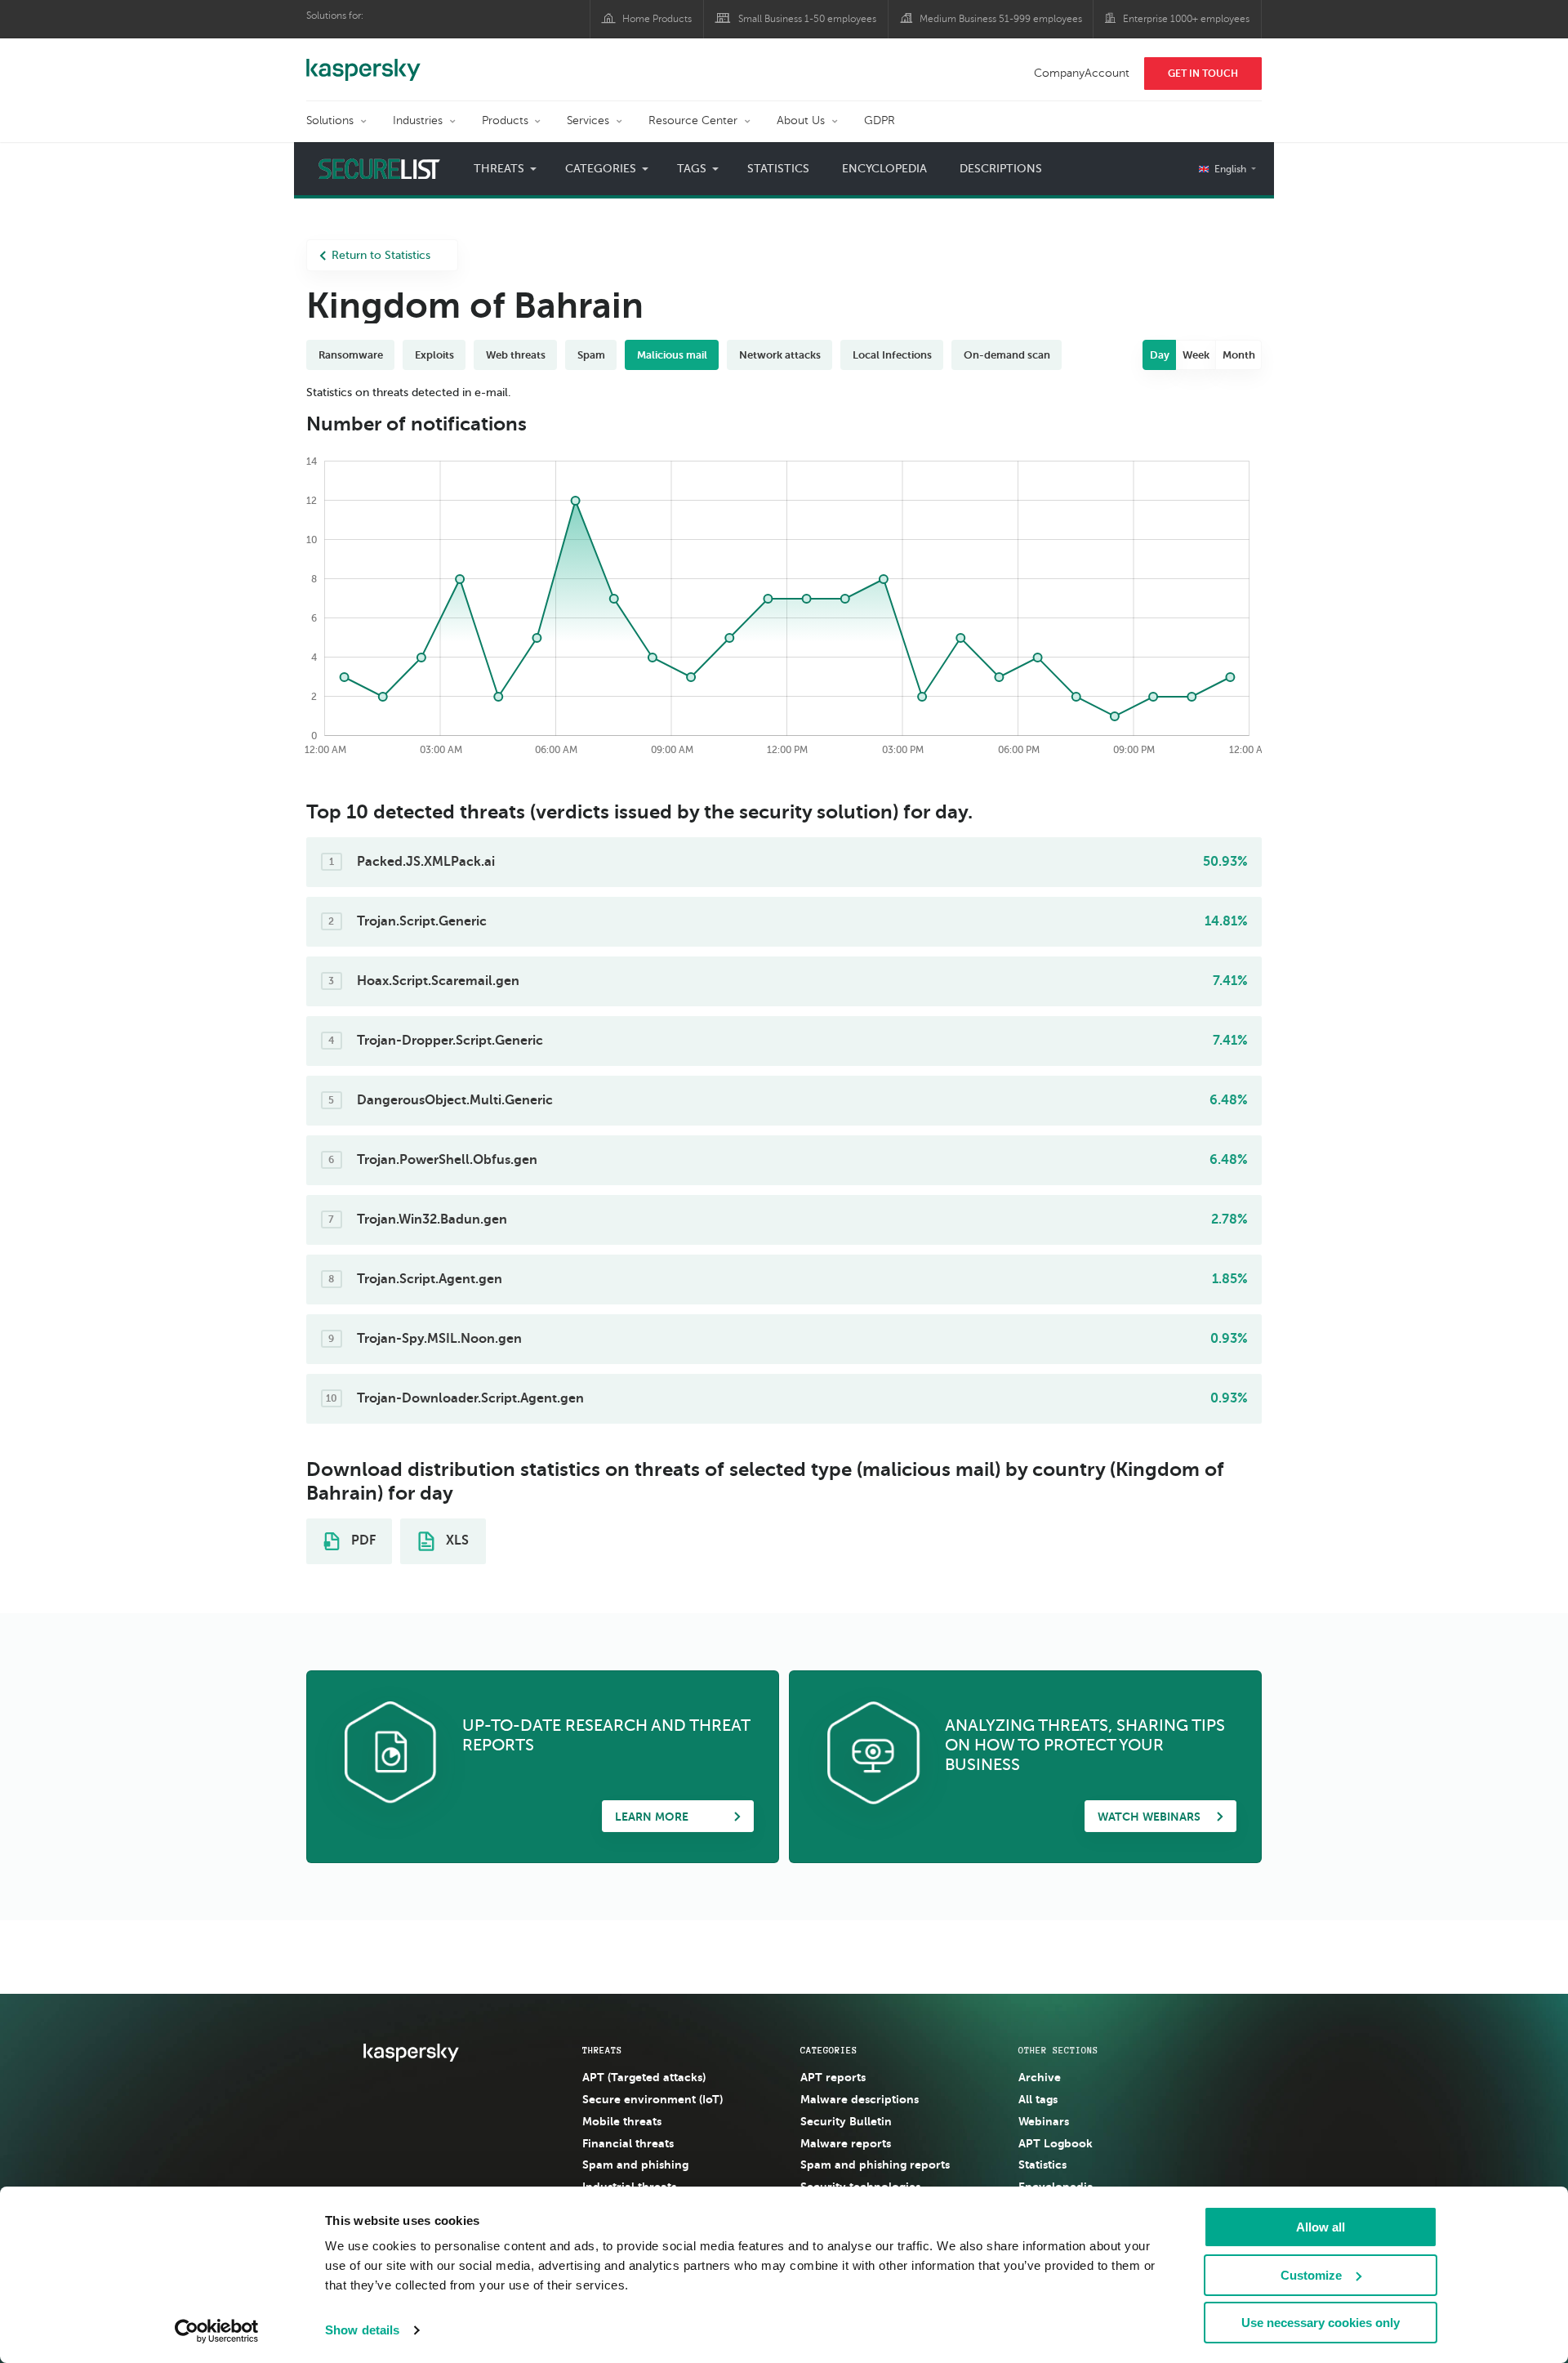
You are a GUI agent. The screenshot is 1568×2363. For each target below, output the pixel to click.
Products (505, 120)
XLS (456, 1540)
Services (588, 120)
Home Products (657, 19)
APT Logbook (1056, 2143)
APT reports (833, 2077)
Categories (829, 2050)
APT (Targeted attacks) (644, 2077)
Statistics (778, 169)
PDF (362, 1540)
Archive (1040, 2077)
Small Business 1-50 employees (807, 19)
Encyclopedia (884, 169)
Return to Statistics (381, 255)
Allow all (1321, 2227)
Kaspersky (363, 61)
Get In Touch (1203, 74)
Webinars (1044, 2121)
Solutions (330, 120)
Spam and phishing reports (875, 2165)
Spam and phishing (635, 2165)
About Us (801, 120)
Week (1196, 355)
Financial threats (628, 2143)
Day (1160, 355)
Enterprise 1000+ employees (1186, 19)
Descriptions (1001, 169)
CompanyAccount (1082, 73)
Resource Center (693, 120)
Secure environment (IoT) (653, 2099)
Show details (362, 2330)
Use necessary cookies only (1321, 2323)
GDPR (880, 120)
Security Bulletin (846, 2121)
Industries (418, 120)
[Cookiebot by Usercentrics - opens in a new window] (217, 2331)
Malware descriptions (860, 2099)
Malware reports (846, 2143)
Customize (1311, 2275)
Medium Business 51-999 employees (1001, 19)
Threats (602, 2050)
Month (1239, 355)
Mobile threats (622, 2121)
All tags (1038, 2099)
